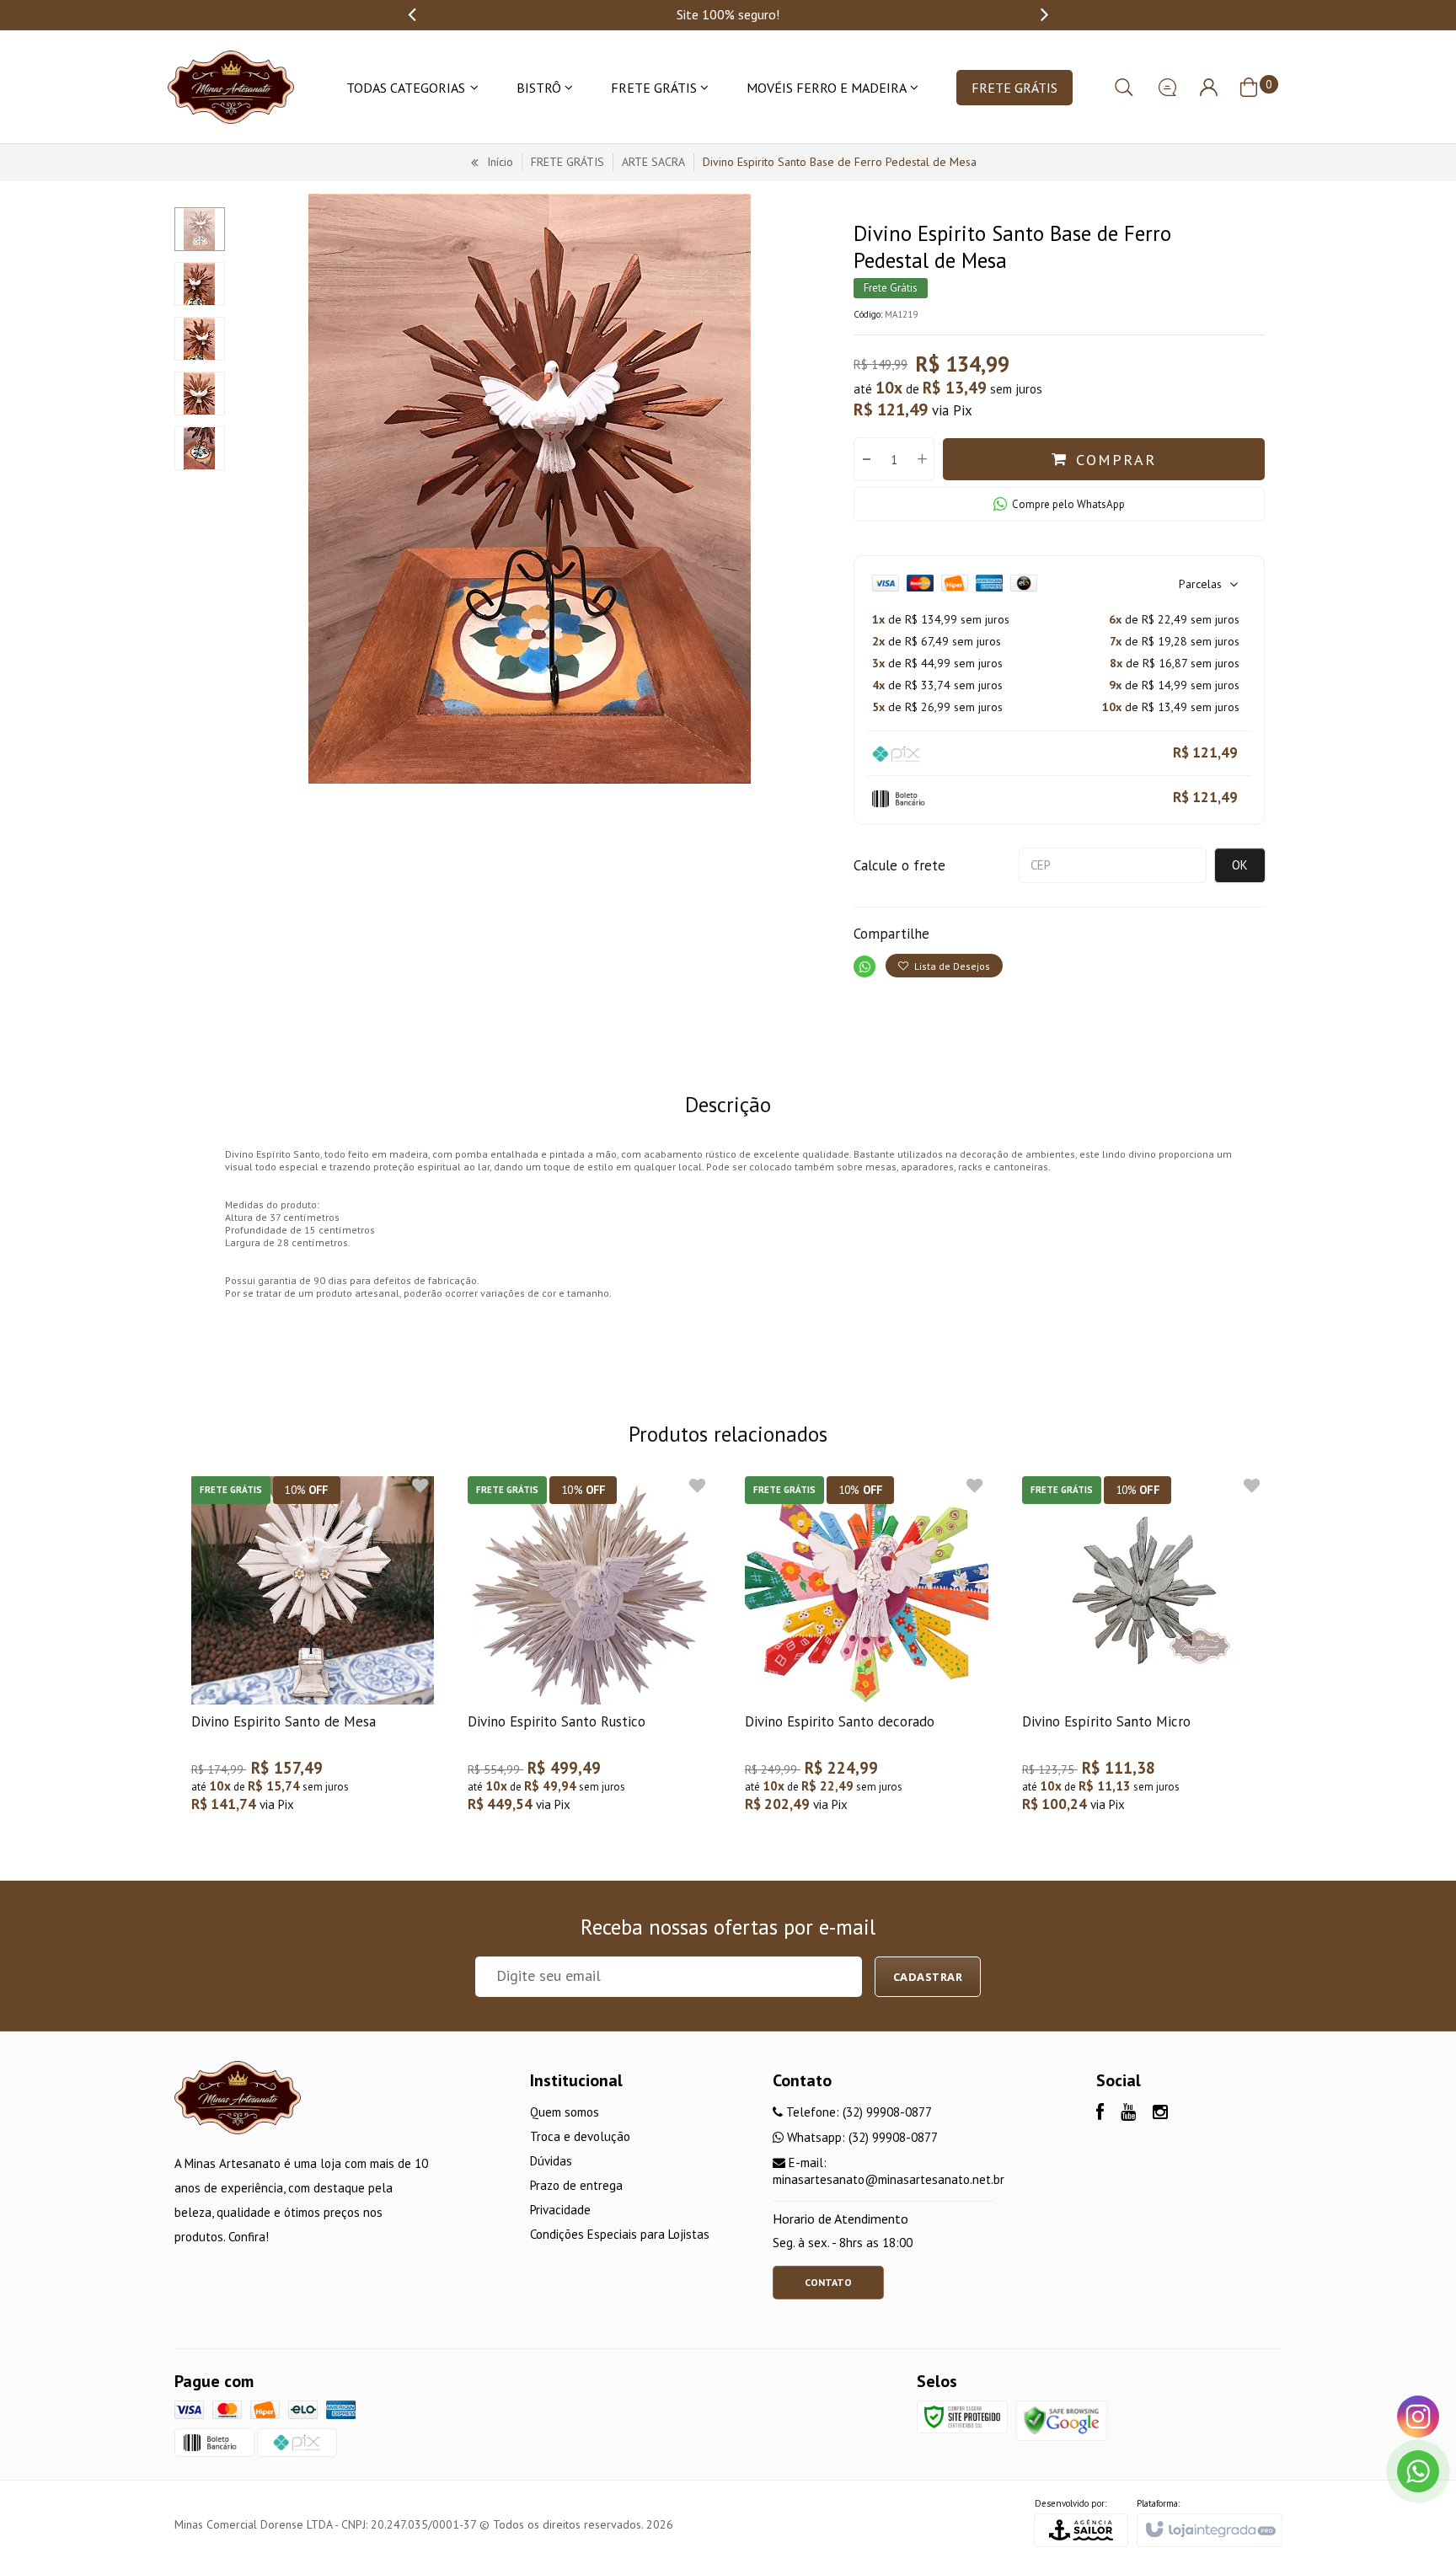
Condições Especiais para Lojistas (620, 2234)
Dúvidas (551, 2161)
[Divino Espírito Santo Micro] (1144, 1653)
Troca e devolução (580, 2136)
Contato (828, 2282)
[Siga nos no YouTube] (1128, 2114)
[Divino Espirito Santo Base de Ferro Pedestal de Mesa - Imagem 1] (200, 229)
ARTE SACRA (653, 162)
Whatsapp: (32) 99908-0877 (861, 2137)
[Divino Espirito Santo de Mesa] (313, 1653)
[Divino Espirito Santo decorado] (867, 1653)
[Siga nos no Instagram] (1160, 2114)
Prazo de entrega (576, 2185)
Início (500, 162)
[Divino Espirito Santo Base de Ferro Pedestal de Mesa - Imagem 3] (200, 339)
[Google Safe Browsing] (1062, 2419)
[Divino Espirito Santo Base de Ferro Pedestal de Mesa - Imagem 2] (200, 284)
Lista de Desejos (951, 966)
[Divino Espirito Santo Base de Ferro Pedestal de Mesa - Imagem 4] (200, 393)
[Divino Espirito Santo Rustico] (589, 1653)
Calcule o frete (899, 865)
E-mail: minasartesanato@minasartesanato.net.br (889, 2171)
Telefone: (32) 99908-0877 (857, 2112)
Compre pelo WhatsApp (1068, 504)
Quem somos (565, 2112)
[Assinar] (928, 1977)
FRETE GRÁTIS (567, 162)
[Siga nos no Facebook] (1100, 2114)
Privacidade (560, 2210)
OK (1240, 865)
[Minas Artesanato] (231, 87)
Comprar (1116, 460)
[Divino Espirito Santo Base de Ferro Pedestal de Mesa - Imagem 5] (200, 448)
